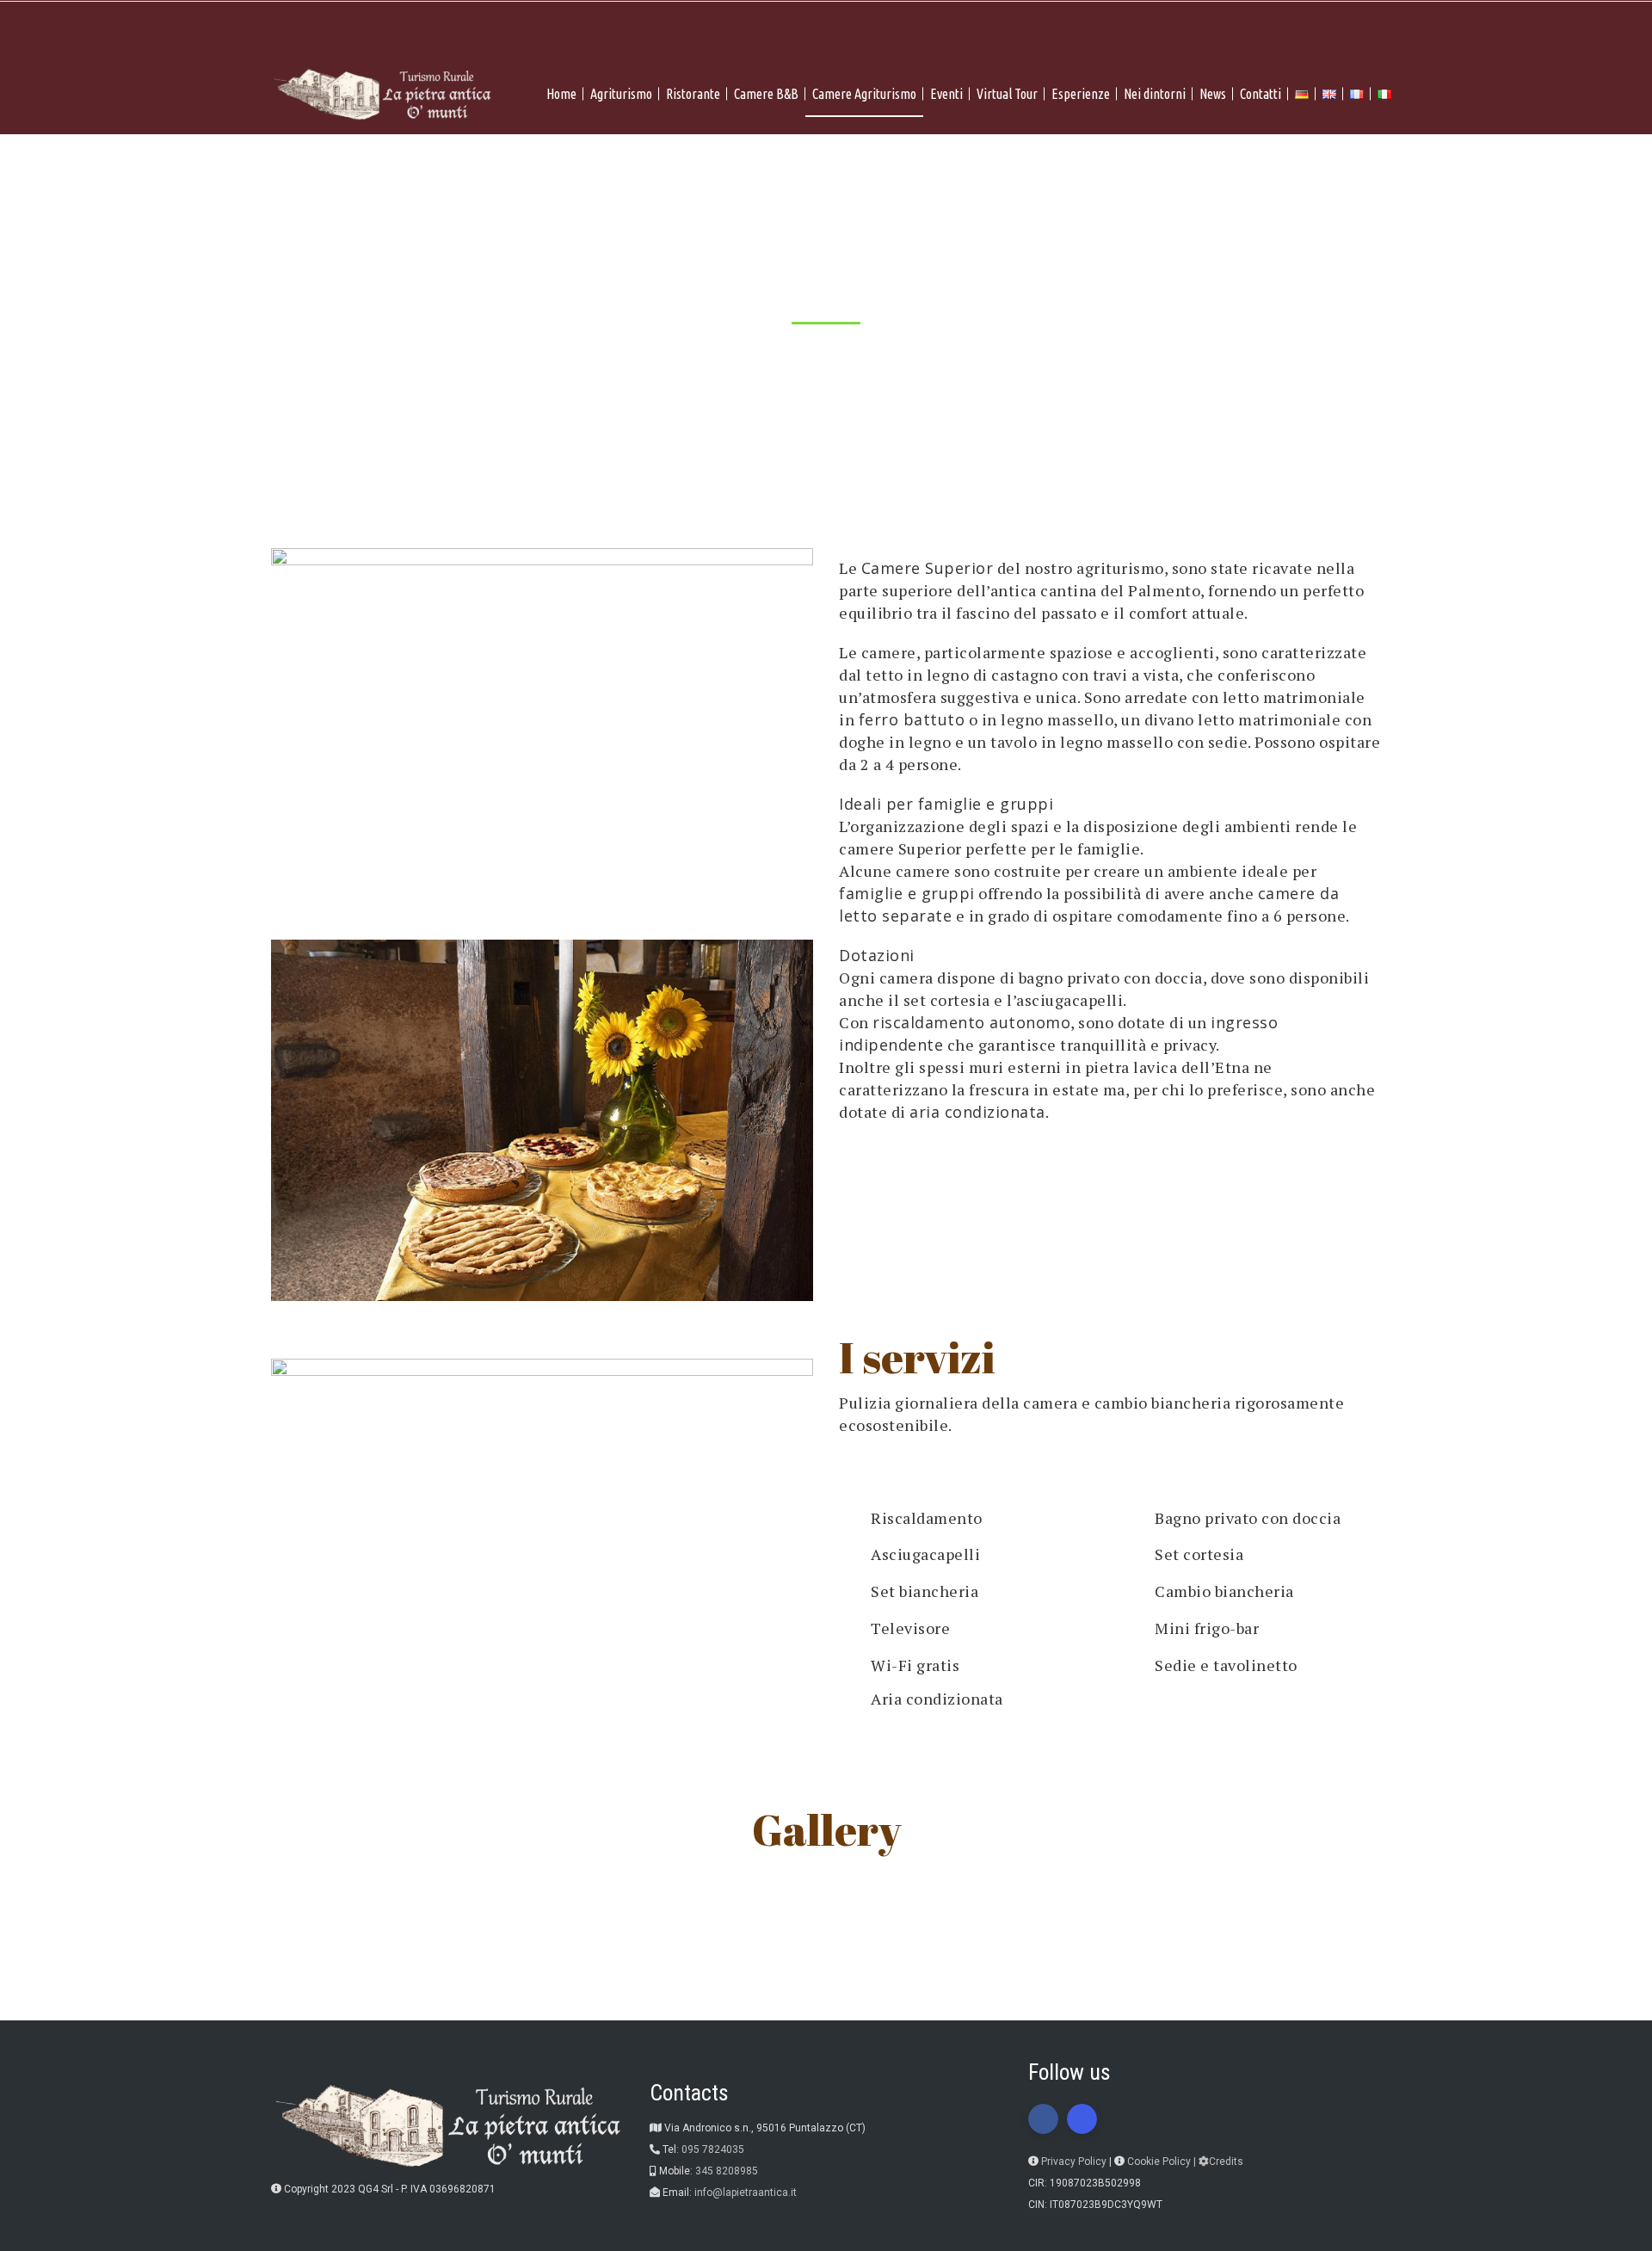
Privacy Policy (1074, 2162)
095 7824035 (713, 2149)
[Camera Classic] (542, 1970)
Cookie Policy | (1163, 2162)
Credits (1226, 2162)
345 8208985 (727, 2171)
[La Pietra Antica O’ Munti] (356, 1890)
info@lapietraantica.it (746, 2192)
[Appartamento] (1110, 1970)
